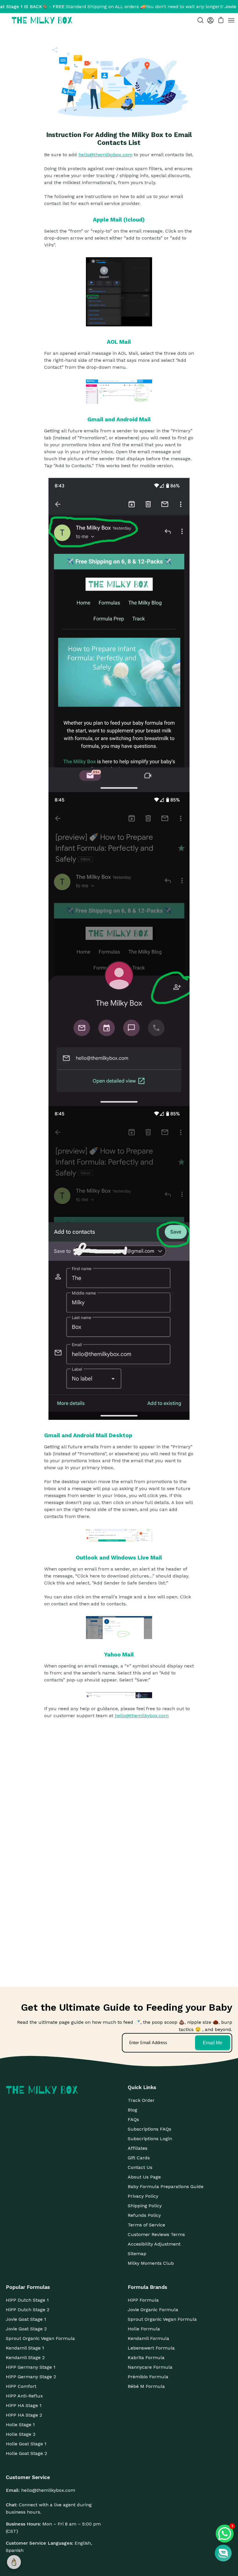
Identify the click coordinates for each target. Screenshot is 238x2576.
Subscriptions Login (150, 2139)
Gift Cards (139, 2158)
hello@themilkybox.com (105, 155)
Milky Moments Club (151, 2263)
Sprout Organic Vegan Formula (40, 2338)
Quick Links (142, 2087)
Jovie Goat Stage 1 (26, 2319)
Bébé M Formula (146, 2386)
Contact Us (140, 2167)
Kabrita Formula (146, 2358)
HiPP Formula (143, 2300)
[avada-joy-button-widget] (14, 2562)
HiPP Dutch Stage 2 (28, 2310)
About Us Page (144, 2177)
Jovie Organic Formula (153, 2310)
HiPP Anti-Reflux (24, 2396)
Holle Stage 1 (20, 2425)
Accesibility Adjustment (154, 2244)
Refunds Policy (144, 2215)
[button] (223, 2553)
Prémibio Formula (148, 2377)
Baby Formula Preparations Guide (166, 2186)
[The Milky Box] (42, 20)
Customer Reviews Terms (156, 2234)
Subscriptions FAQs (149, 2129)
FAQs (133, 2119)
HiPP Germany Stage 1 (31, 2367)
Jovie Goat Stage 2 (26, 2329)
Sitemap (137, 2254)
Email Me (213, 2043)
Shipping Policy (145, 2206)
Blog (132, 2110)
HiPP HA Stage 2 (24, 2415)
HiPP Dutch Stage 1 (27, 2300)
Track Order (141, 2100)
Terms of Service (146, 2225)
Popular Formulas (28, 2287)
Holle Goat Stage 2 (26, 2453)
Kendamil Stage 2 (25, 2358)
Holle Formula (144, 2329)
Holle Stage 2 (21, 2434)
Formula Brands (147, 2287)
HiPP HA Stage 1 (24, 2405)
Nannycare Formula (150, 2367)
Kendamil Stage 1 (25, 2348)
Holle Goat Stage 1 (26, 2444)
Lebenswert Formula (151, 2348)
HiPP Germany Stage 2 (31, 2377)
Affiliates (138, 2148)
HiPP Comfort (21, 2386)
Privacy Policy (143, 2196)
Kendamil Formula (148, 2338)
